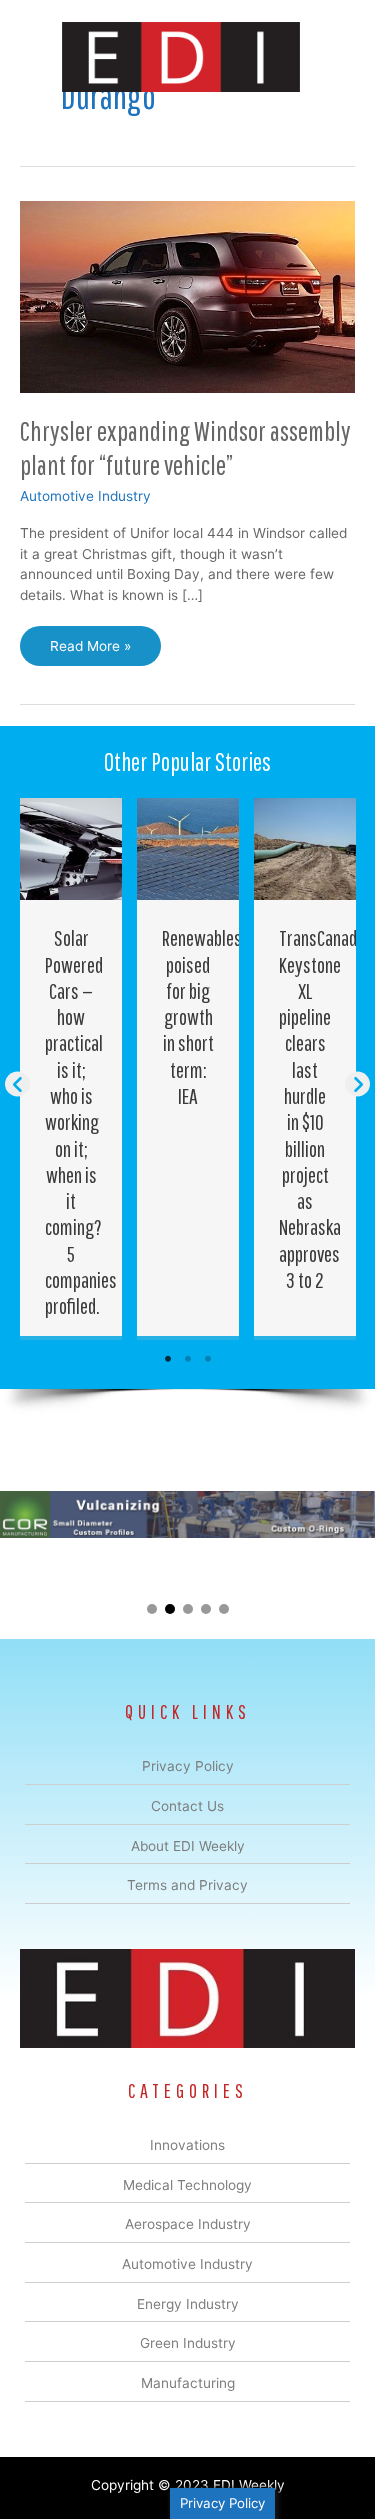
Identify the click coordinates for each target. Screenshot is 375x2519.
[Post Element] (71, 1067)
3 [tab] (208, 1359)
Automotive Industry (85, 496)
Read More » (90, 652)
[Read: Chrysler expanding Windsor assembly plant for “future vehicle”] (187, 296)
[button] (17, 1083)
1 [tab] (168, 1359)
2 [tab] (188, 1359)
